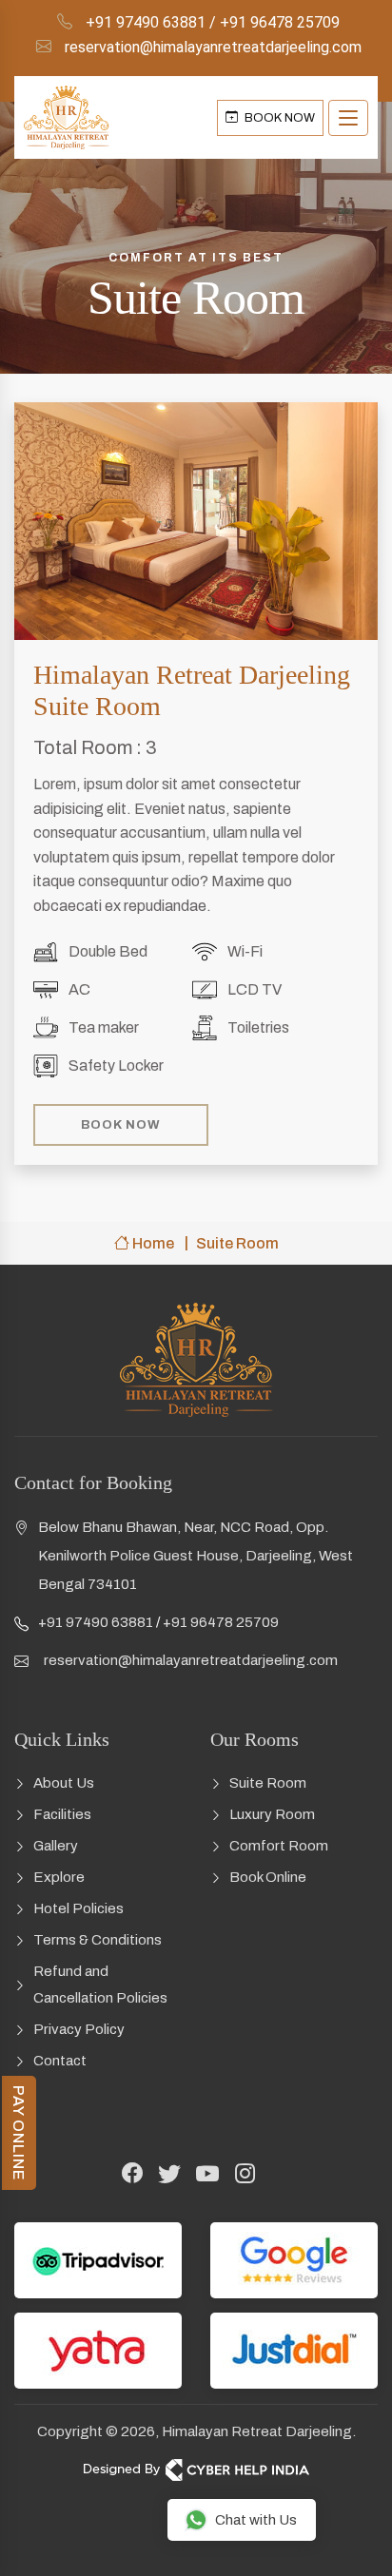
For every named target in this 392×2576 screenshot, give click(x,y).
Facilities (62, 1814)
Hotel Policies (78, 1908)
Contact (60, 2061)
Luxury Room (272, 1814)
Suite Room (268, 1783)
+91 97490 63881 (146, 22)
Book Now (121, 1125)
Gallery (56, 1846)
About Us (64, 1783)
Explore (59, 1877)
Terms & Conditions (98, 1940)
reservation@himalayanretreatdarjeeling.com (213, 47)
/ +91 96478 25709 (274, 22)
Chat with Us (256, 2520)
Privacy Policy (79, 2029)
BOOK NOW (278, 118)
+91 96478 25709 (221, 1622)
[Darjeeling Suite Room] (196, 521)
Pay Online (19, 2133)
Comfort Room (279, 1846)
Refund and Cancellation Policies (100, 1985)
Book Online (268, 1877)
